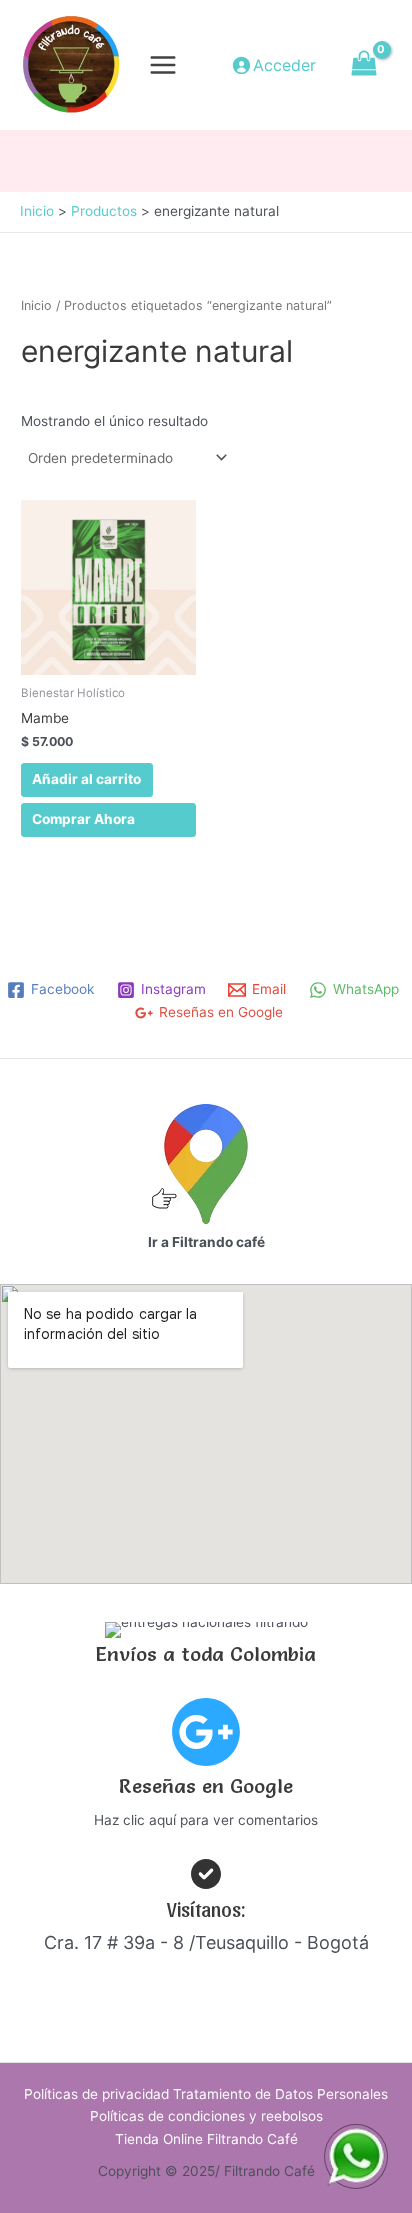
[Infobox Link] (206, 1769)
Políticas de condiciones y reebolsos (206, 2116)
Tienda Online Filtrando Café (206, 2139)
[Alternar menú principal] (163, 64)
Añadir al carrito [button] (86, 779)
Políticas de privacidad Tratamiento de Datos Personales (206, 2094)
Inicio (36, 305)
